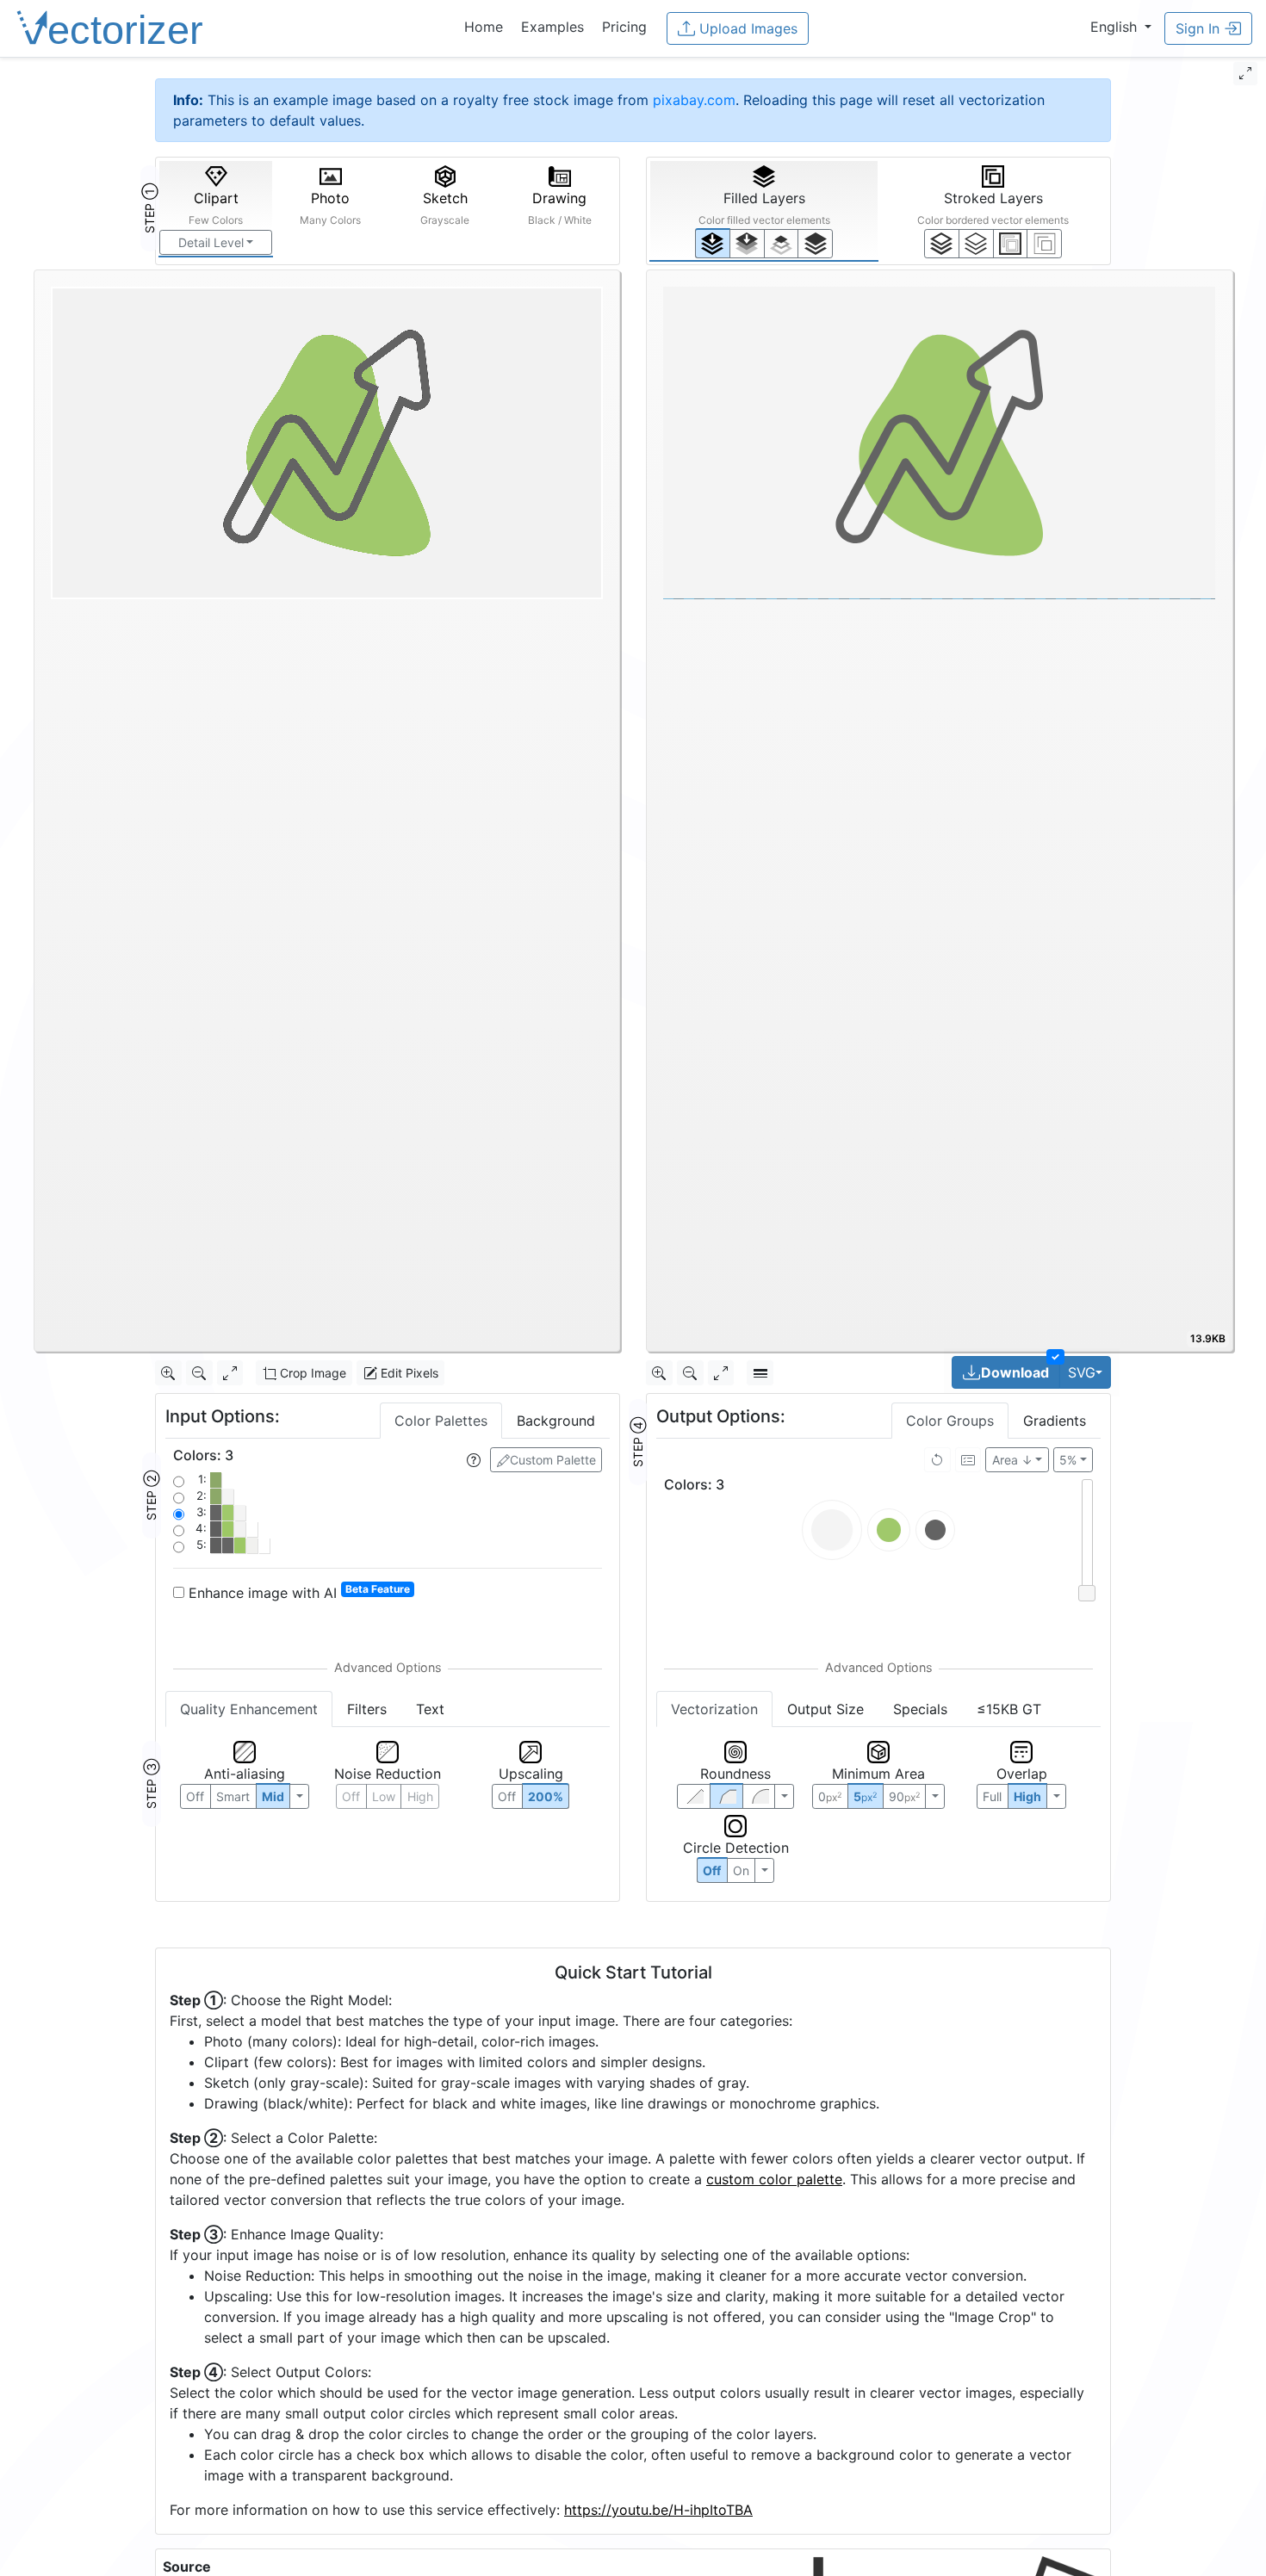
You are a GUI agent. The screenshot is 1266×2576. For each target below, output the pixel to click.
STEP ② (151, 1495)
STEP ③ (151, 1784)
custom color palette (774, 2179)
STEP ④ (638, 1442)
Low (384, 1796)
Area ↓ (1012, 1460)
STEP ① (149, 208)
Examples (552, 27)
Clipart (216, 208)
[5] (976, 244)
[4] (815, 244)
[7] (942, 244)
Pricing (624, 27)
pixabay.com (694, 100)
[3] (1044, 244)
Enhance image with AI (297, 1592)
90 (904, 1796)
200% (546, 1796)
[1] (782, 244)
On (741, 1870)
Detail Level (211, 242)
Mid (273, 1796)
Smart (233, 1796)
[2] (1011, 244)
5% (1068, 1460)
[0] (713, 243)
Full (992, 1796)
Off (712, 1870)
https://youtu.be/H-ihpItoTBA (658, 2510)
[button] (1121, 27)
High (420, 1796)
